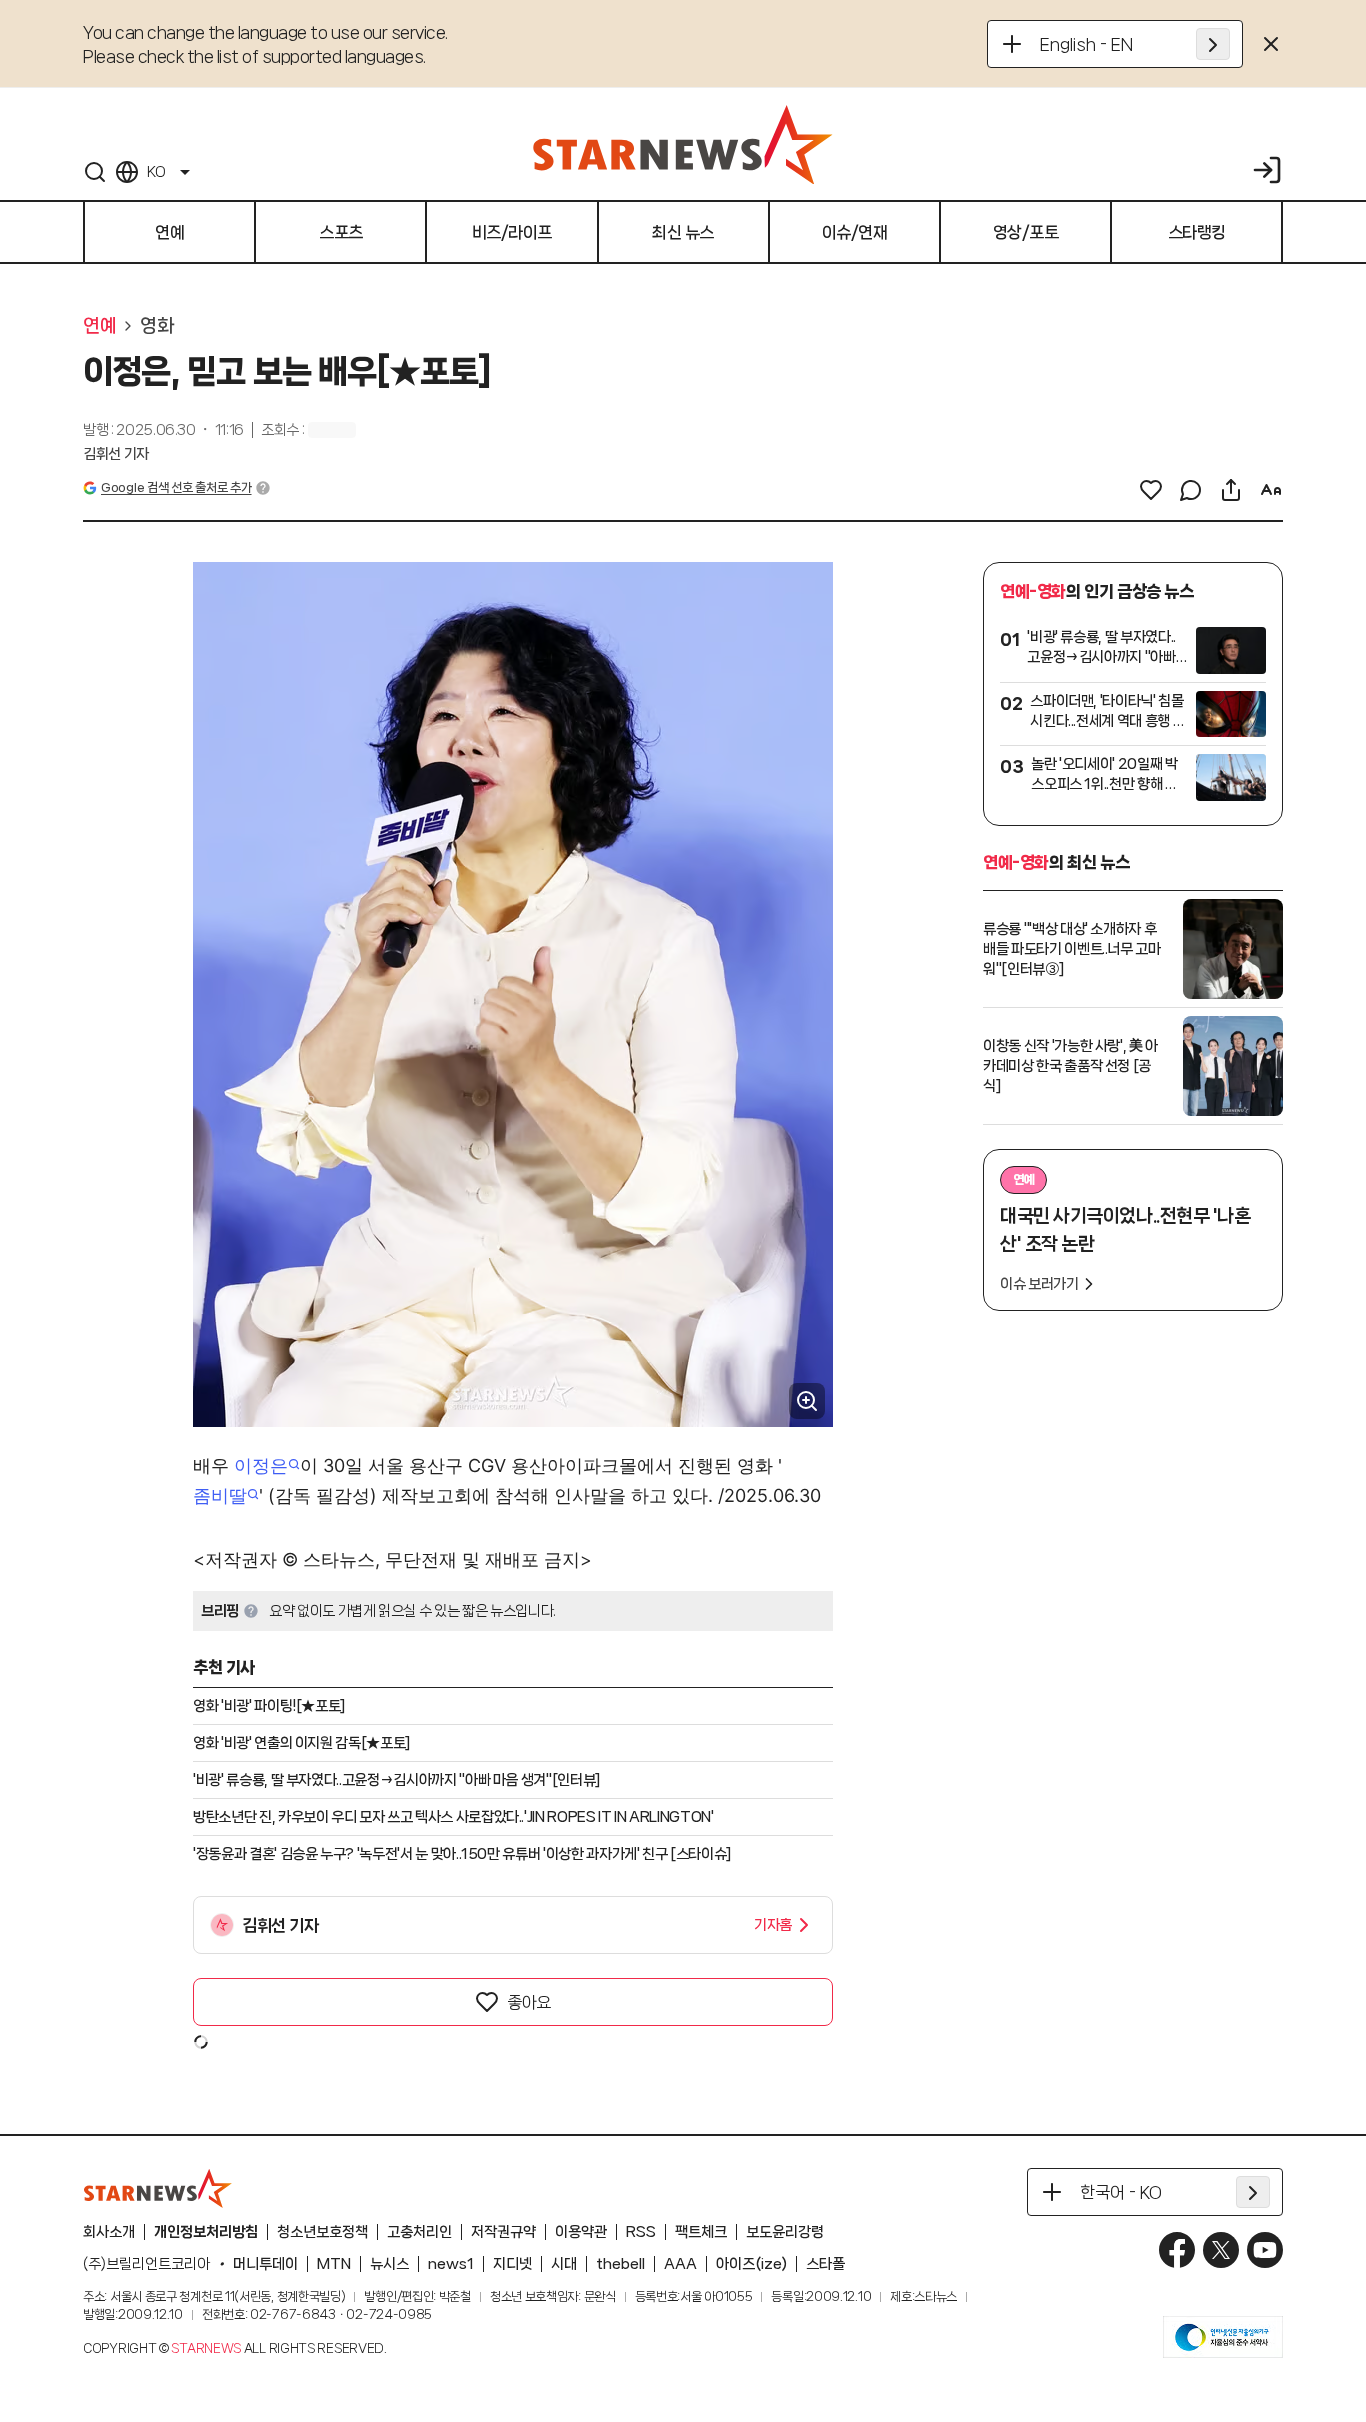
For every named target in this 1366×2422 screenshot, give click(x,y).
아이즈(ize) (751, 2264)
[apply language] (1213, 44)
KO (156, 172)
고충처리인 (419, 2232)
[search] (95, 172)
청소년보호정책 (322, 2232)
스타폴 (825, 2264)
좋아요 (529, 2002)
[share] (1231, 490)
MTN (334, 2264)
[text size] (1271, 490)
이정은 (261, 1465)
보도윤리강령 (785, 2232)
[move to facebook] (1177, 2250)
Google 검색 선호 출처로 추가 (176, 487)
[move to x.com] (1221, 2250)
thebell (620, 2264)
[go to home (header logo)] (683, 144)
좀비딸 (220, 1495)
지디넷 (512, 2264)
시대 (564, 2264)
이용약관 (581, 2232)
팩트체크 (701, 2232)
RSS (641, 2232)
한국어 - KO (1121, 2192)
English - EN (1086, 44)
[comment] (1191, 490)
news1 (451, 2264)
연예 (99, 326)
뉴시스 (389, 2264)
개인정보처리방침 (206, 2232)
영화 (156, 326)
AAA (680, 2264)
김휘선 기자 (116, 454)
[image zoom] (807, 1401)
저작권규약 (503, 2232)
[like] (1151, 490)
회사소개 (109, 2232)
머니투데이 (265, 2264)
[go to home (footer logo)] (158, 2188)
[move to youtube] (1265, 2250)
